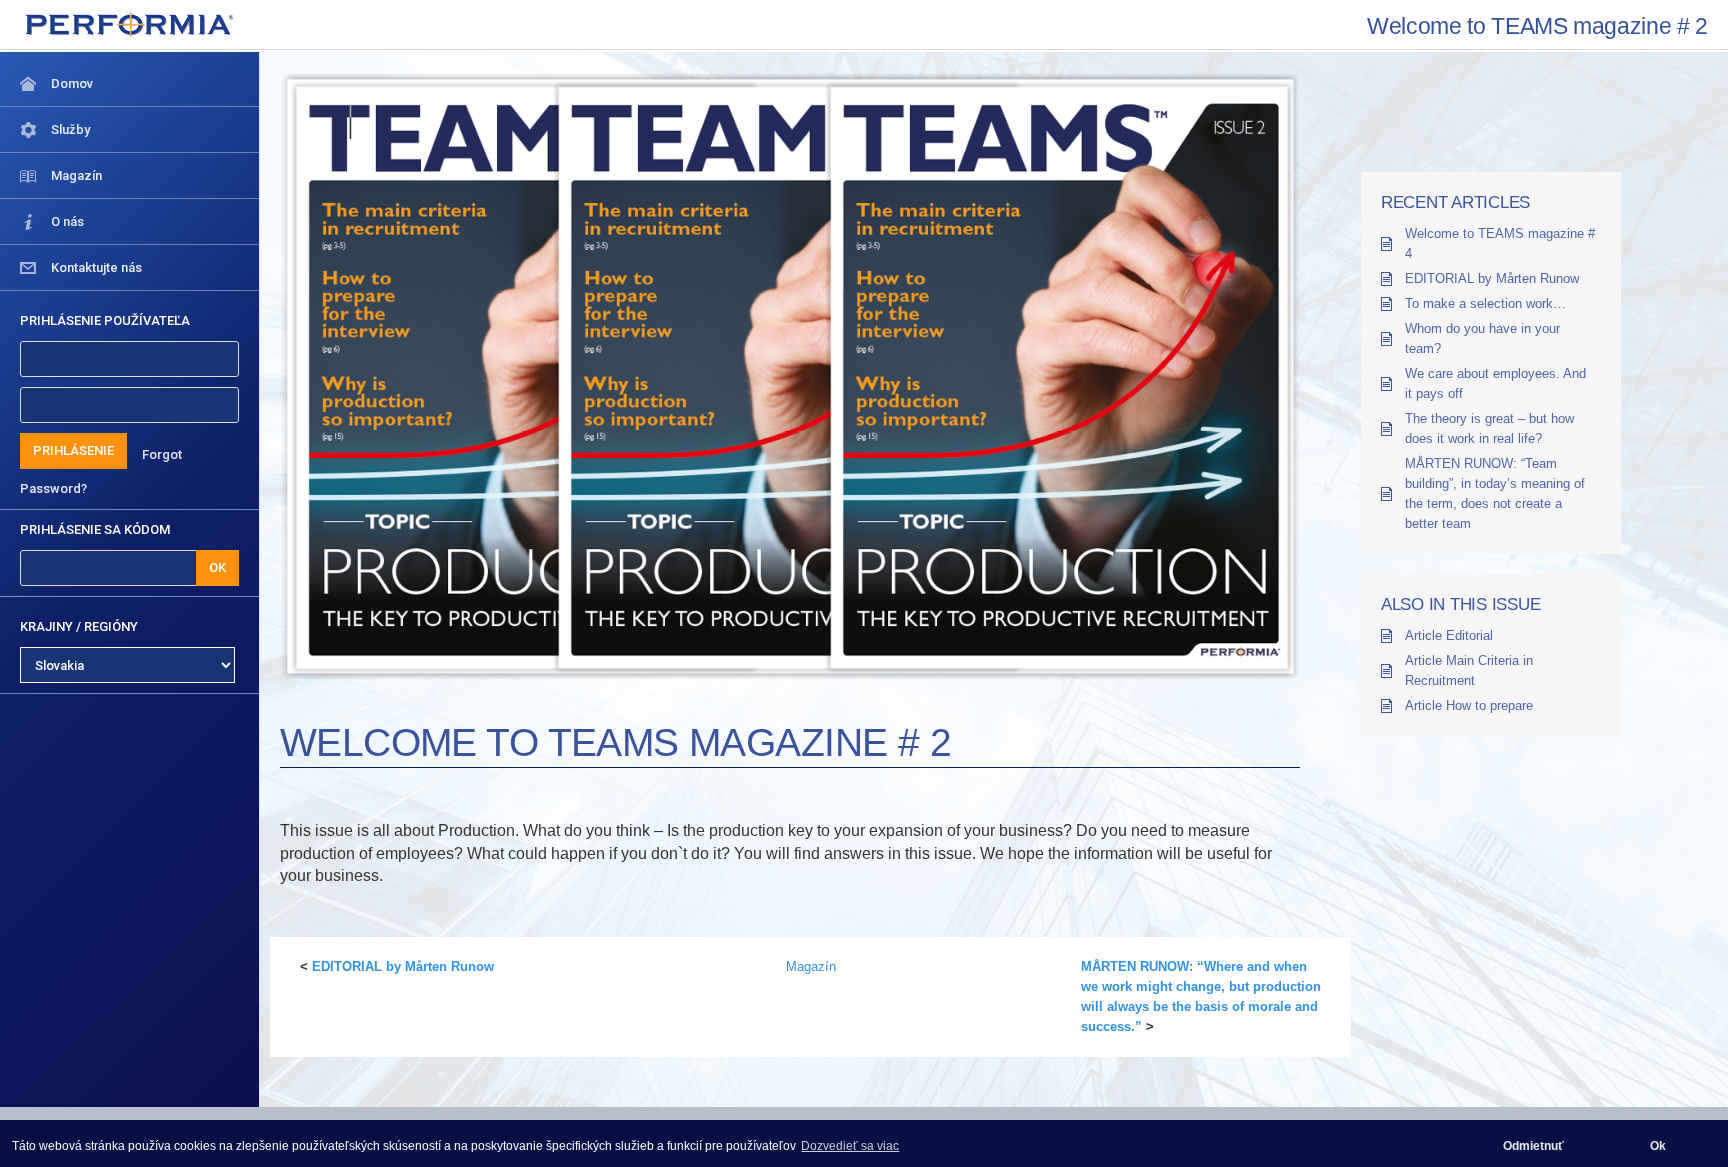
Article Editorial (1449, 635)
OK (217, 567)
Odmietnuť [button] (1533, 1146)
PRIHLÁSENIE (73, 450)
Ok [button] (1658, 1146)
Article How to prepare (1469, 705)
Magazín (811, 966)
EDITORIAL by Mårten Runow (403, 966)
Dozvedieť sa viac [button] (850, 1146)
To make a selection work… (1485, 303)
